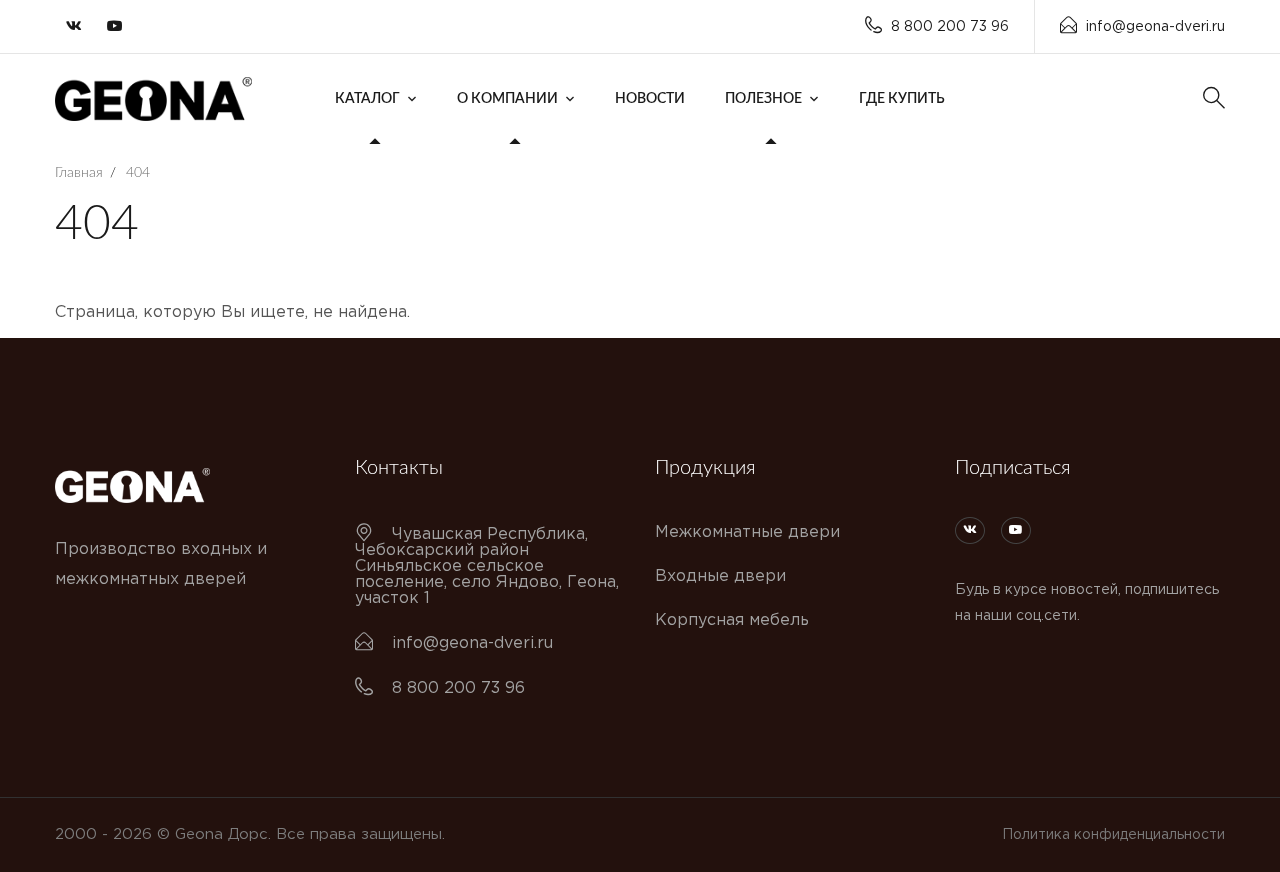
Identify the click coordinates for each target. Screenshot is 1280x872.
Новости (650, 99)
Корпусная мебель (732, 620)
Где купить (902, 99)
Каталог (367, 99)
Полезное (763, 99)
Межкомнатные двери (747, 532)
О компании (507, 99)
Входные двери (720, 576)
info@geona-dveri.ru (1155, 27)
